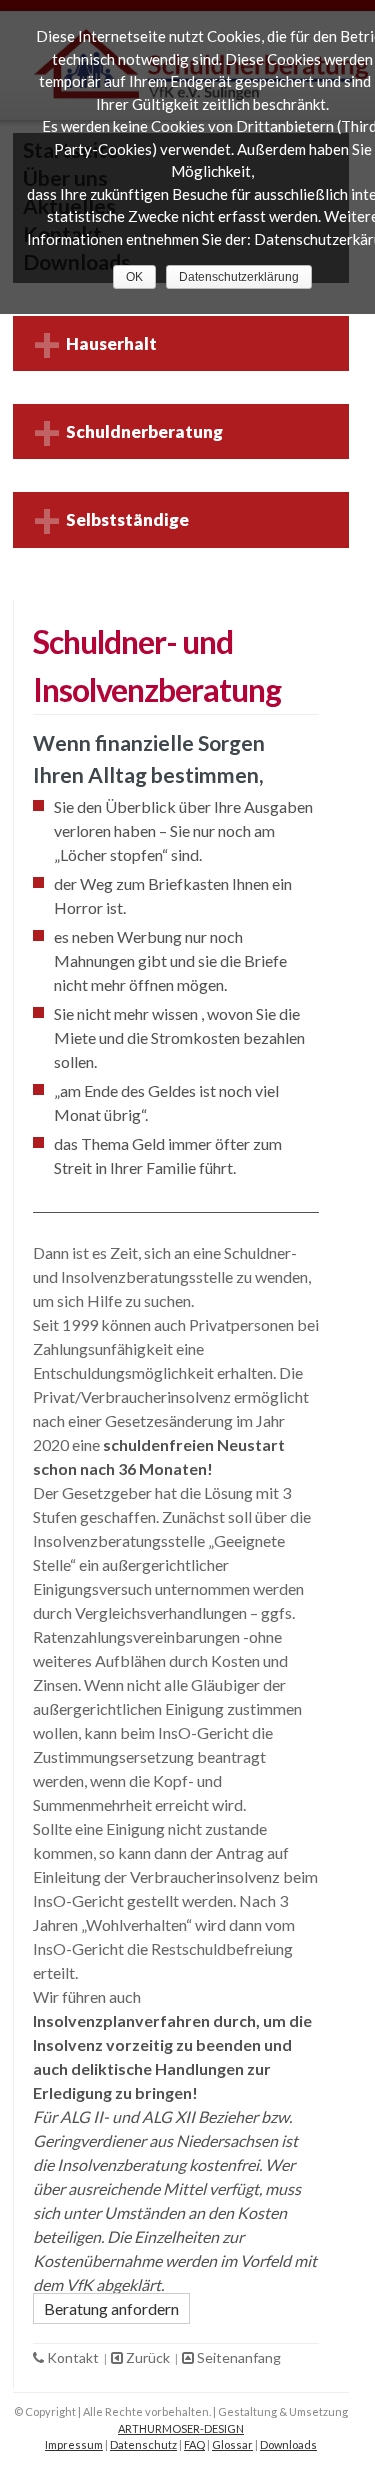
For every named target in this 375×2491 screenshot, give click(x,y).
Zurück (148, 2357)
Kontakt (73, 2357)
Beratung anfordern (111, 2308)
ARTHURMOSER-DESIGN (181, 2428)
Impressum (74, 2444)
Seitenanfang (237, 2357)
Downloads (288, 2444)
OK (134, 277)
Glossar (232, 2444)
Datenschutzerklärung (239, 277)
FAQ (194, 2444)
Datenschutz (143, 2444)
